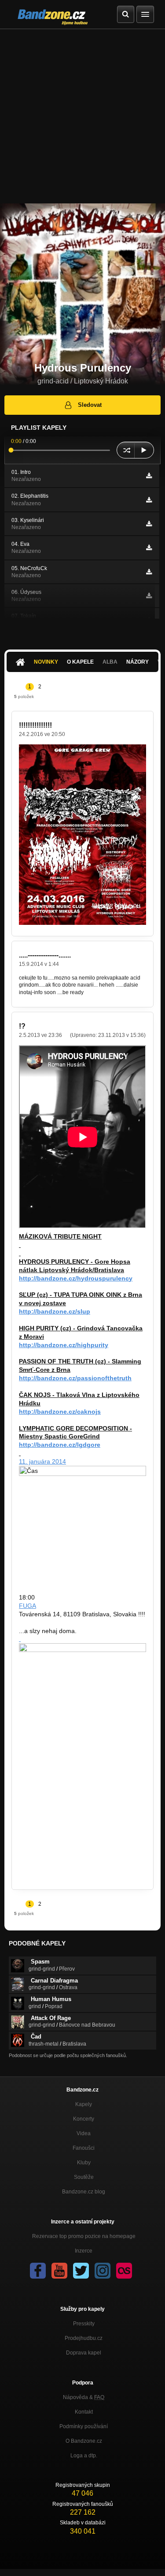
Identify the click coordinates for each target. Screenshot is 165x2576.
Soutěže (84, 2177)
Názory (137, 662)
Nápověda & (84, 2397)
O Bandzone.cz (84, 2441)
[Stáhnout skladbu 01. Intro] (149, 476)
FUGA (27, 1606)
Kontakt (84, 2412)
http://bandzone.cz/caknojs (60, 1412)
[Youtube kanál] (59, 2271)
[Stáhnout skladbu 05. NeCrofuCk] (149, 572)
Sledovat (90, 405)
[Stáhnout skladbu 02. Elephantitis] (149, 500)
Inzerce (84, 2251)
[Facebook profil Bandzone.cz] (38, 2271)
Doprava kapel (84, 2353)
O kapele (80, 662)
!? (22, 1026)
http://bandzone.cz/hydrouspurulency (76, 1278)
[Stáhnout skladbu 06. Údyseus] (149, 596)
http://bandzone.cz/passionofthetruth (75, 1378)
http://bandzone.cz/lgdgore (60, 1445)
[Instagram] (103, 2271)
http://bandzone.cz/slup (55, 1311)
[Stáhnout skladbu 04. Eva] (149, 548)
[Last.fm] (124, 2271)
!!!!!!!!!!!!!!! (35, 725)
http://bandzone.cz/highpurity (64, 1345)
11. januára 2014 (42, 1461)
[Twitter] (81, 2271)
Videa (84, 2133)
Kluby (84, 2163)
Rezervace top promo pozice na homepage (84, 2236)
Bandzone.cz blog (84, 2192)
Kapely (84, 2104)
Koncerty (84, 2119)
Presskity (84, 2324)
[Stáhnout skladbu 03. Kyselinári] (149, 524)
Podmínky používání (84, 2426)
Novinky (46, 662)
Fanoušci (84, 2148)
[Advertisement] (82, 116)
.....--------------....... (45, 955)
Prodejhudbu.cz (84, 2338)
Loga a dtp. (84, 2456)
